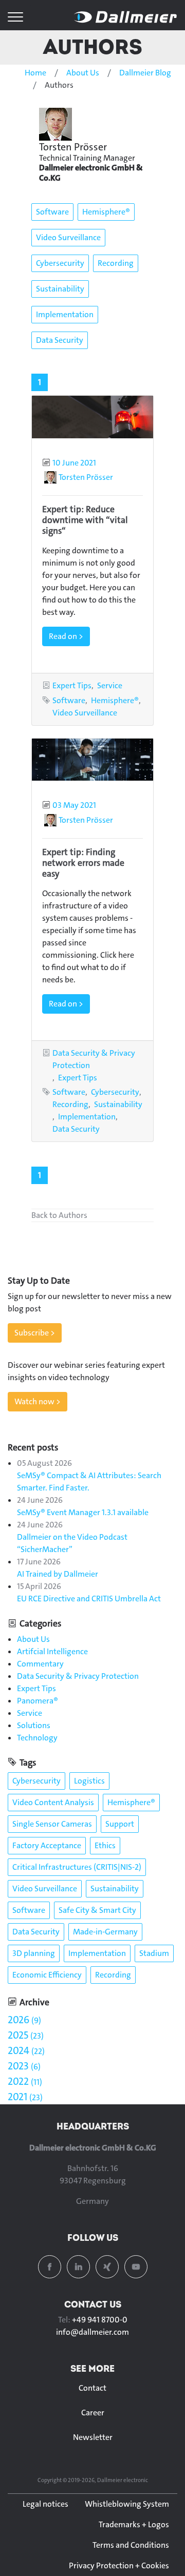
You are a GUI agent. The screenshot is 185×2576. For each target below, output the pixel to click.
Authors (93, 46)
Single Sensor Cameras (52, 1824)
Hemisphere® (106, 212)
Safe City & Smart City (97, 1910)
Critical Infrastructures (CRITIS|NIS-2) (77, 1867)
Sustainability (60, 289)
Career (93, 2413)
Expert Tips (72, 685)
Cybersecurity (60, 263)
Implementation (65, 314)
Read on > (66, 636)
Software (52, 212)
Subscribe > (35, 1333)
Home (35, 73)
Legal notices (45, 2504)
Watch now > (38, 1401)
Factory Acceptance (47, 1845)
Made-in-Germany (105, 1932)
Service (110, 685)
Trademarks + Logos (134, 2524)
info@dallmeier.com (92, 2332)
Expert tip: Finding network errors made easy (83, 863)
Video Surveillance (68, 237)
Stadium (154, 1953)
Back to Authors (59, 1215)
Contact (92, 2388)
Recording (116, 263)
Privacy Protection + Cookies (119, 2565)
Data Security (60, 340)
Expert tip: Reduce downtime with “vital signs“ (85, 520)
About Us (83, 73)
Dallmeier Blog (145, 73)
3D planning (34, 1953)
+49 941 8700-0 (100, 2320)
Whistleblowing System (127, 2504)
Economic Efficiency (47, 1975)
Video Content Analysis (53, 1802)
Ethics (105, 1845)
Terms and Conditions (131, 2545)
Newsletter (93, 2437)
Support (120, 1824)
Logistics (89, 1781)
